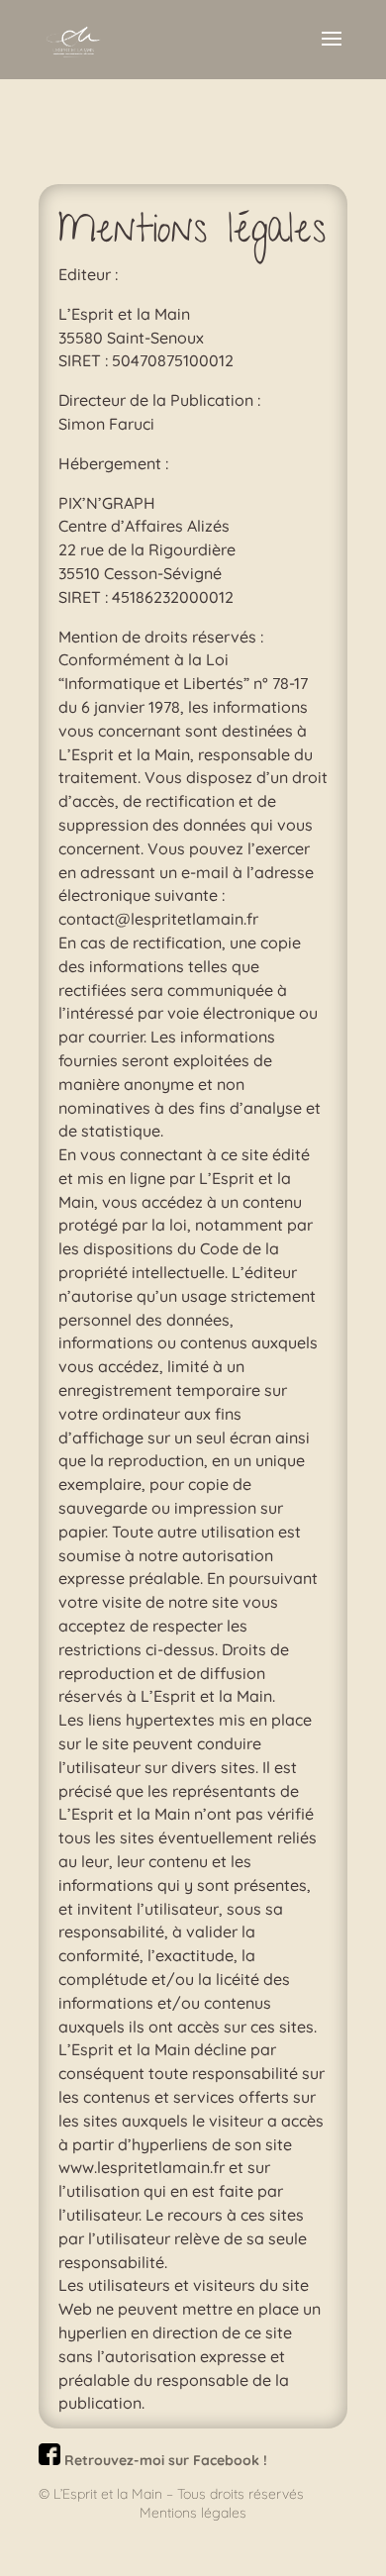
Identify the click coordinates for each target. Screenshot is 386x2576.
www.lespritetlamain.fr (142, 2167)
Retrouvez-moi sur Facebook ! (164, 2460)
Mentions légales (193, 2513)
